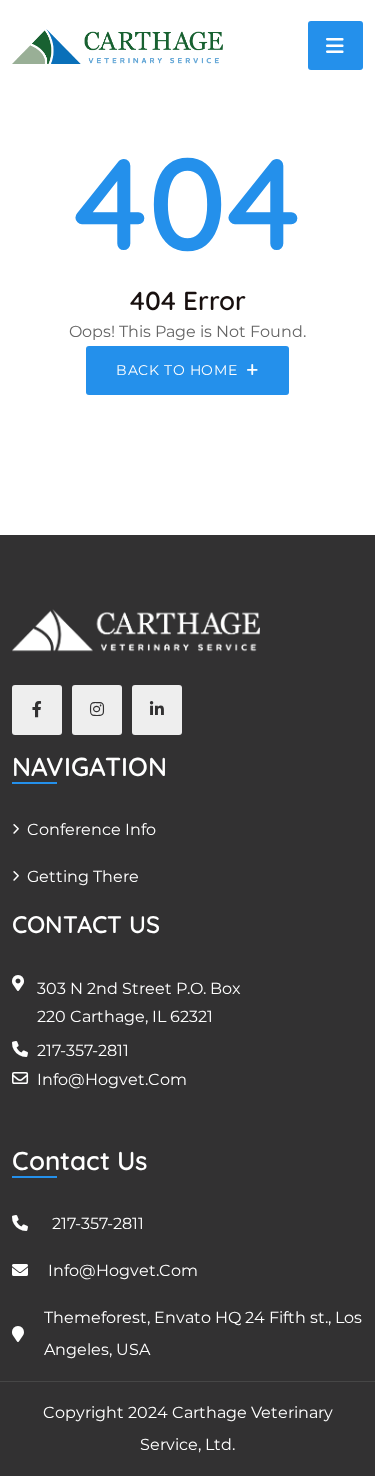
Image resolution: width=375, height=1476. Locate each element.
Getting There (83, 876)
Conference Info (91, 829)
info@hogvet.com (112, 1079)
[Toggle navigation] (335, 45)
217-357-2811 (83, 1050)
